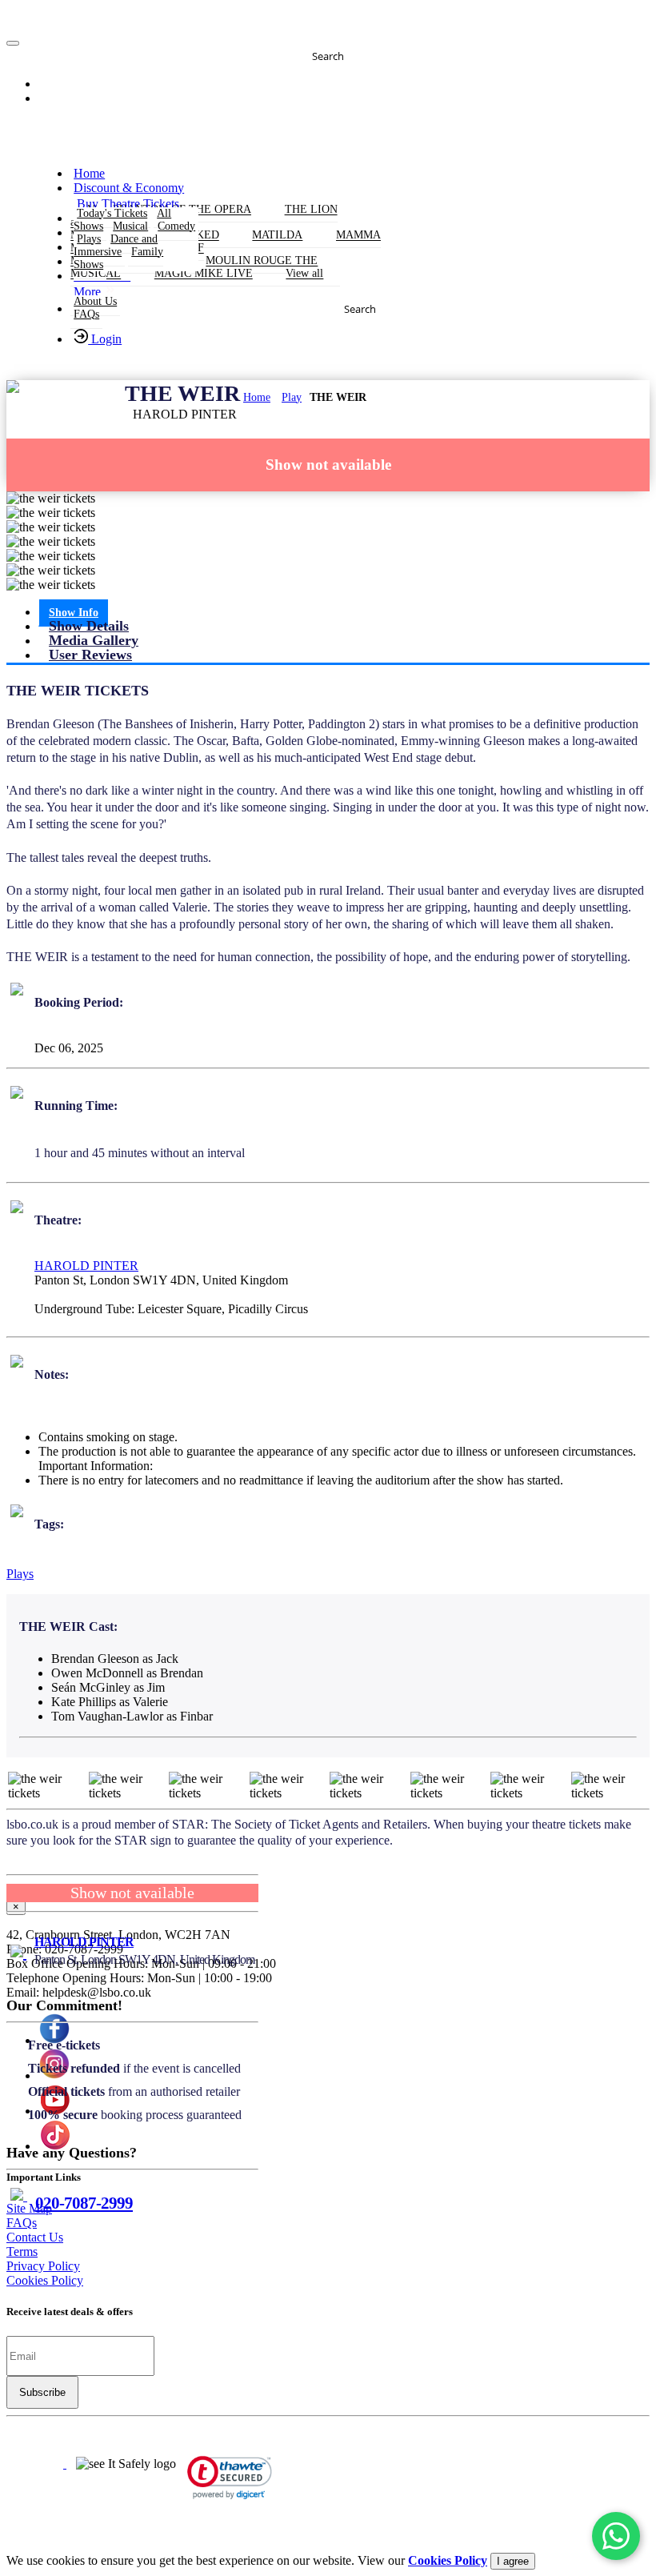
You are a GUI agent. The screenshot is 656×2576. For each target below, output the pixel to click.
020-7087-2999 (84, 2203)
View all (304, 274)
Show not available (328, 465)
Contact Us (35, 2237)
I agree (513, 2561)
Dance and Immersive (116, 245)
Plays (20, 1574)
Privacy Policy (43, 2266)
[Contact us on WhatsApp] (616, 2536)
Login (105, 339)
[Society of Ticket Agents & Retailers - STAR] (36, 2464)
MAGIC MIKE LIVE (204, 274)
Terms (22, 2251)
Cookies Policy (45, 2280)
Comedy (176, 226)
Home (257, 397)
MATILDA (277, 236)
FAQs (86, 314)
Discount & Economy (129, 188)
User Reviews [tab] (90, 655)
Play (292, 397)
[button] (62, 85)
